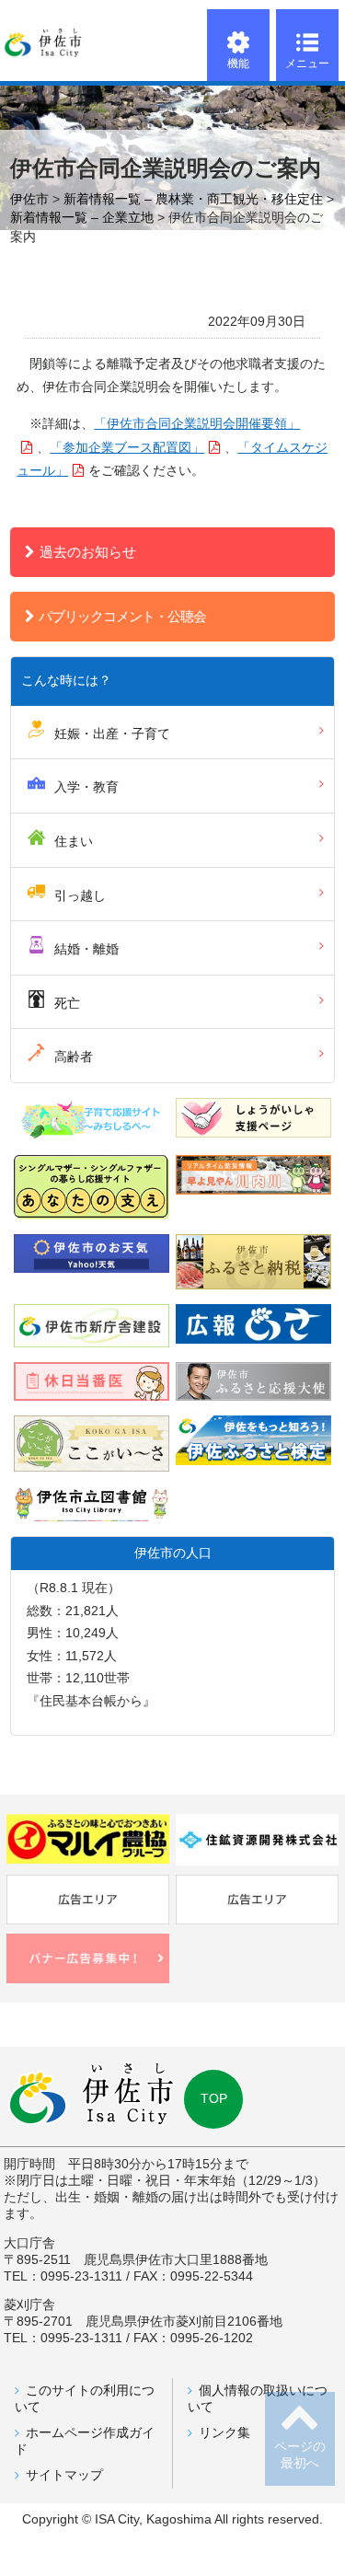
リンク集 (224, 2433)
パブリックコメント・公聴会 (122, 616)
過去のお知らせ (88, 552)
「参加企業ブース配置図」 (127, 448)
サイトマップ (64, 2475)
